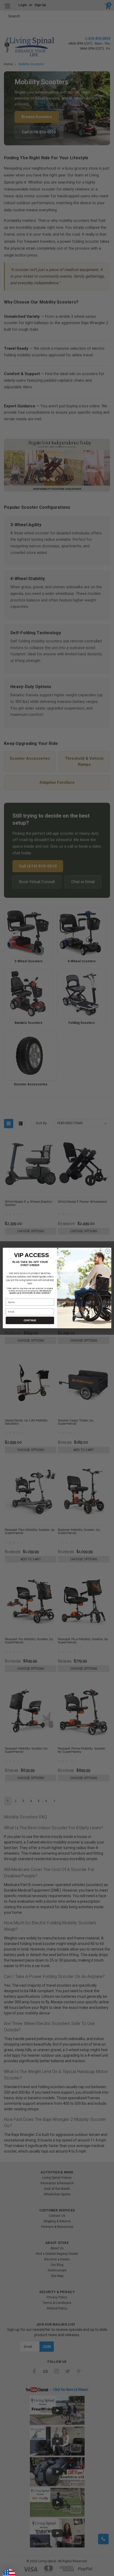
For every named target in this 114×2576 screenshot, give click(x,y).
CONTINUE (30, 1320)
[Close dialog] (108, 1251)
